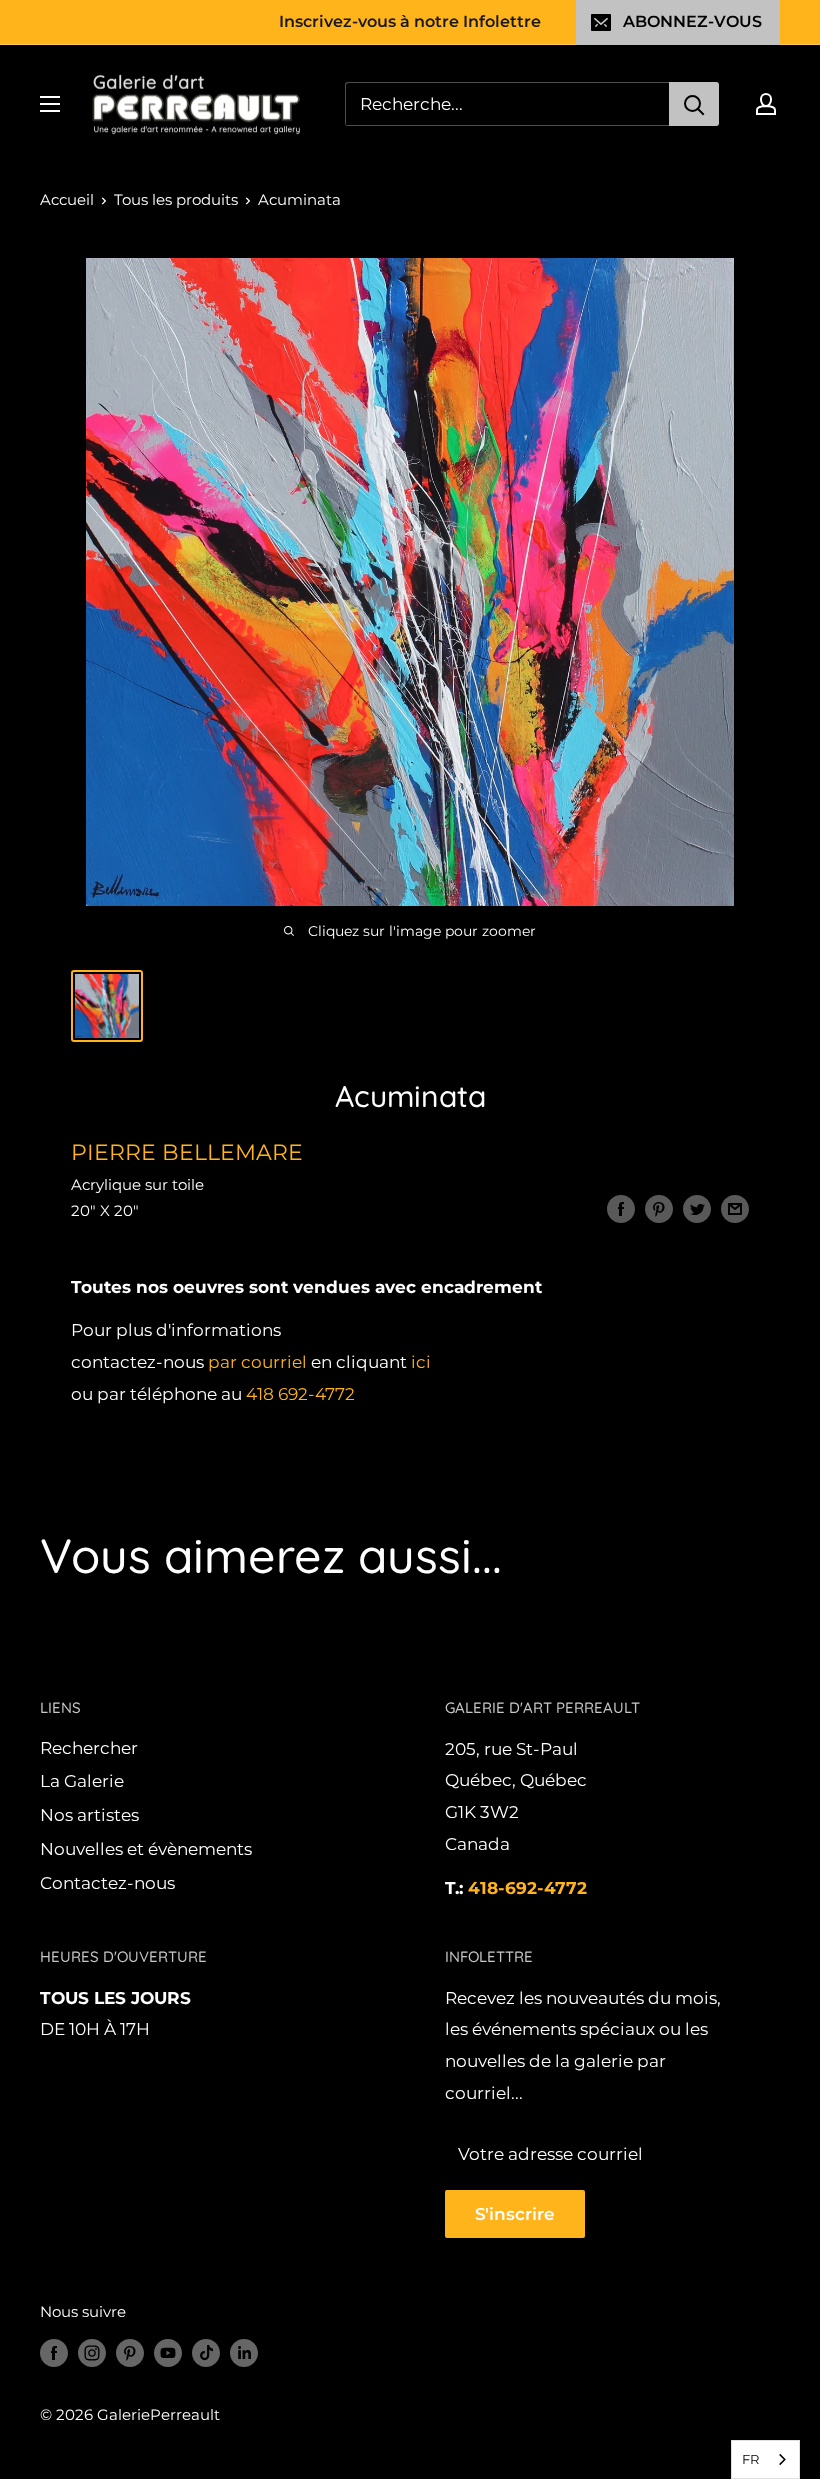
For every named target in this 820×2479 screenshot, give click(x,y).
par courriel (257, 1362)
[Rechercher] (694, 104)
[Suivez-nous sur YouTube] (168, 2352)
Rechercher (89, 1748)
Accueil (67, 199)
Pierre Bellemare (187, 1152)
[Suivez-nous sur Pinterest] (130, 2352)
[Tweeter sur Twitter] (697, 1209)
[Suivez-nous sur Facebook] (54, 2352)
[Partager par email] (735, 1209)
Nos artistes (89, 1815)
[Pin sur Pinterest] (659, 1209)
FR (750, 2459)
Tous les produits (176, 199)
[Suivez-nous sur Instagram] (92, 2352)
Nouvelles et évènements (146, 1849)
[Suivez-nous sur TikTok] (206, 2352)
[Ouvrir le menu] (50, 104)
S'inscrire (515, 2214)
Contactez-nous (107, 1883)
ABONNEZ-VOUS (692, 21)
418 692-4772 (300, 1394)
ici (421, 1362)
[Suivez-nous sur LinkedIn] (244, 2352)
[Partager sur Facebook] (621, 1209)
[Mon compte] (766, 104)
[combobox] (765, 2459)
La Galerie (82, 1781)
